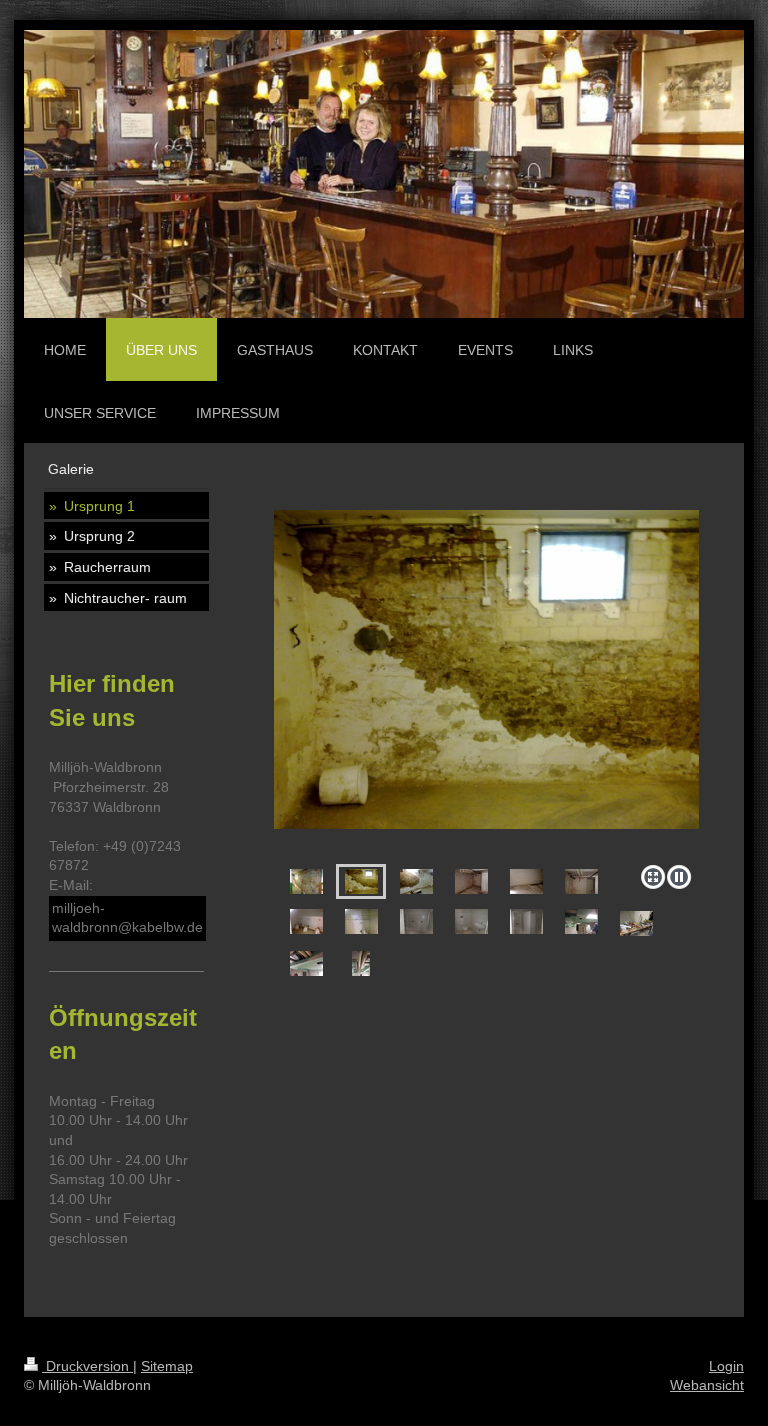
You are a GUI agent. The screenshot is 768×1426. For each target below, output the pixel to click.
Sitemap (167, 1366)
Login (726, 1366)
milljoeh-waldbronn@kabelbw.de (127, 918)
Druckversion (87, 1366)
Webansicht (707, 1385)
